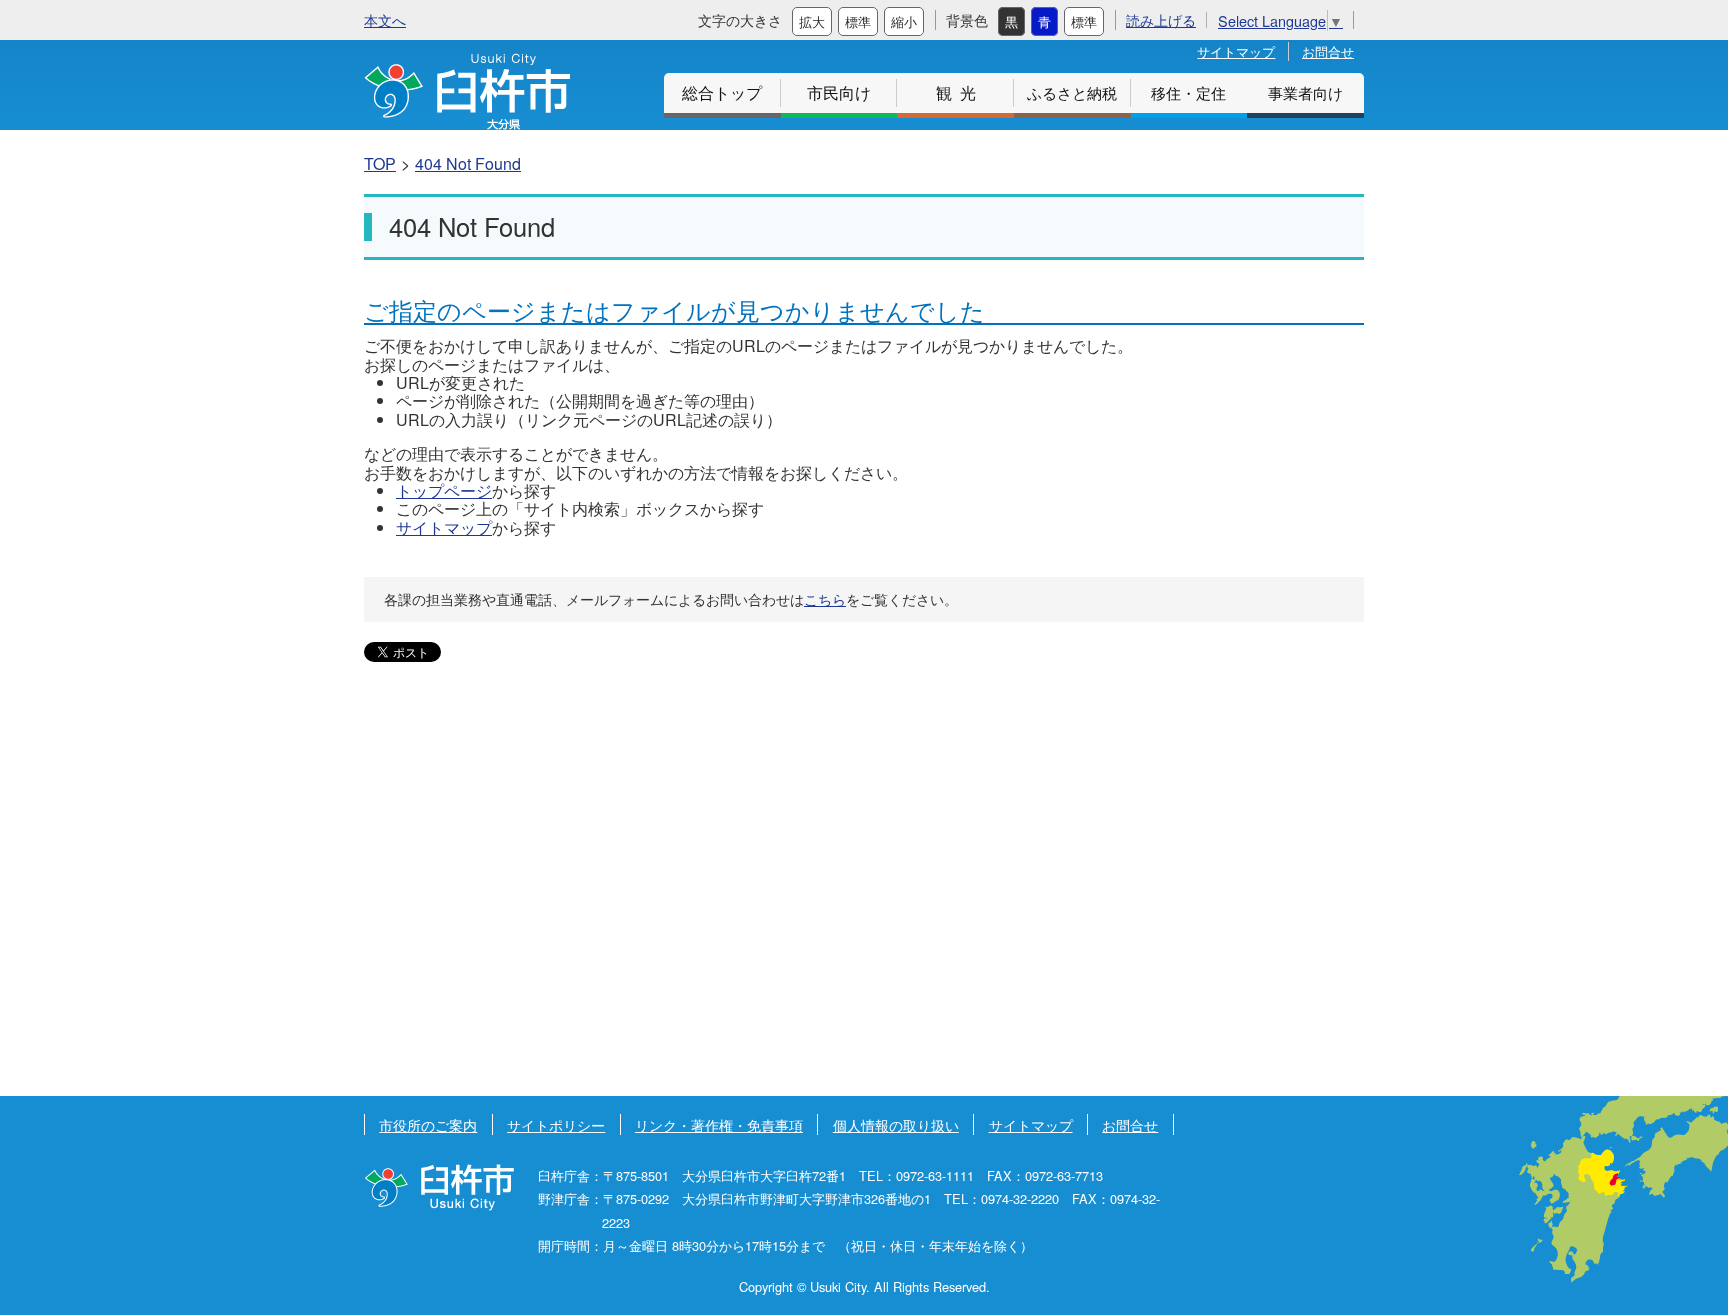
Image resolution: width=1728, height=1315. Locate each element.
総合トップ (722, 92)
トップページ (444, 490)
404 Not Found (468, 163)
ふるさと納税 (1072, 92)
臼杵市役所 (439, 1187)
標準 (858, 21)
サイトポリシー (556, 1124)
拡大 (812, 21)
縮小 (904, 21)
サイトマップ (1236, 51)
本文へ (385, 19)
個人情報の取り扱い (896, 1124)
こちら (825, 599)
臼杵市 (467, 91)
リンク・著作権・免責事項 (719, 1124)
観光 (960, 92)
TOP (380, 163)
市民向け (839, 92)
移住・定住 (1188, 92)
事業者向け (1305, 92)
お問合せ (1328, 51)
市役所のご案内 (428, 1124)
